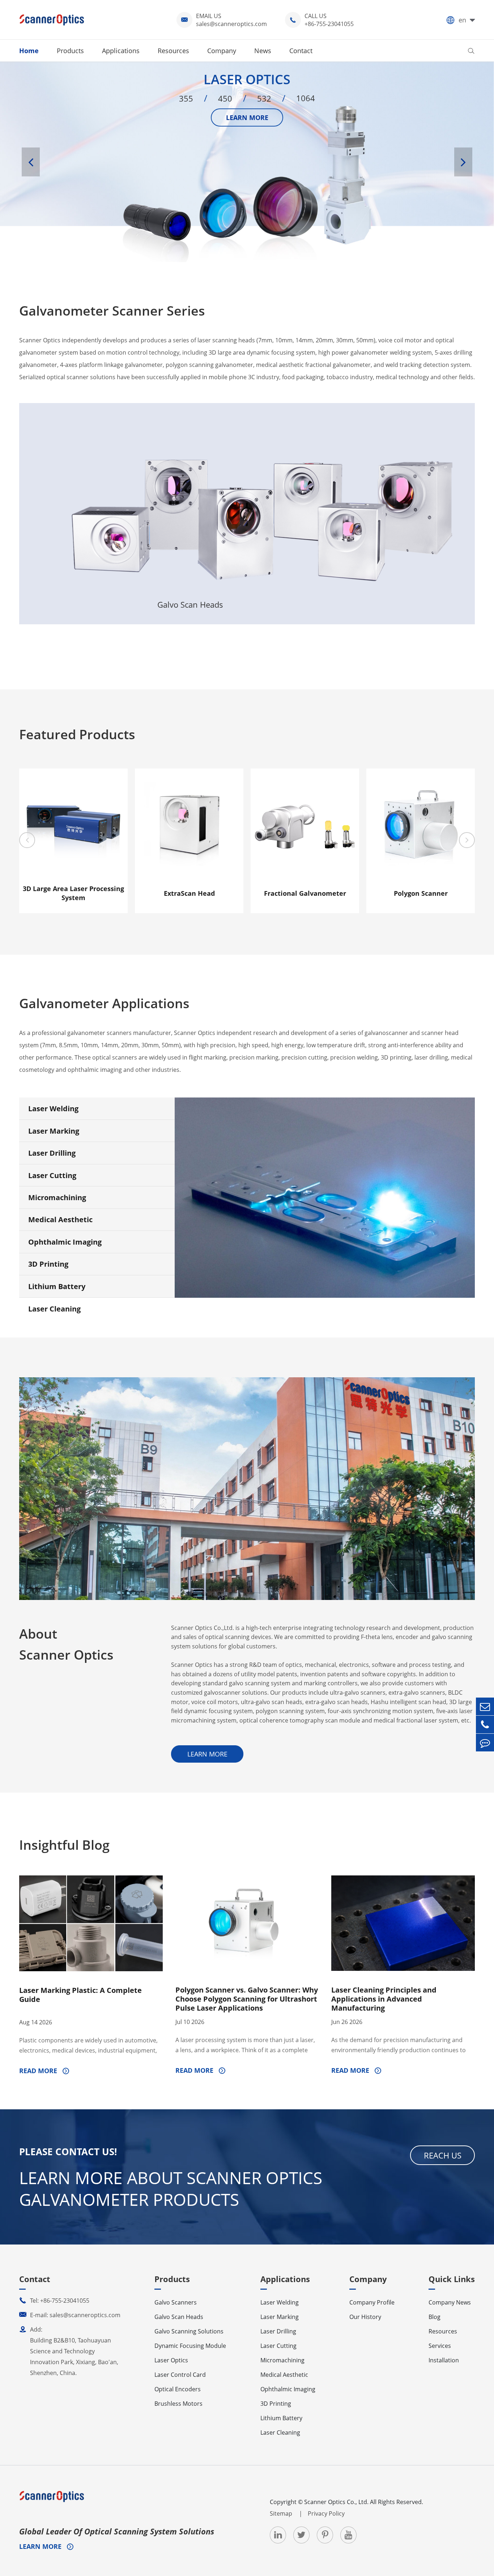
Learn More (76, 588)
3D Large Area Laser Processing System (73, 893)
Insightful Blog (64, 1845)
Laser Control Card (180, 2375)
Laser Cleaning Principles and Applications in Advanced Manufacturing (384, 1999)
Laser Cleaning (54, 1309)
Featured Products (77, 734)
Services (440, 2346)
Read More (39, 2071)
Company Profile (372, 2302)
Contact (301, 51)
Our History (365, 2317)
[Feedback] (485, 1743)
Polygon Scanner (421, 893)
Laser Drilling (52, 1153)
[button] (31, 162)
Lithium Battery (57, 1286)
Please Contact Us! (68, 2152)
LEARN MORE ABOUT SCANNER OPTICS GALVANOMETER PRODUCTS (171, 2188)
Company (222, 51)
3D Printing (48, 1264)
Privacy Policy (326, 2513)
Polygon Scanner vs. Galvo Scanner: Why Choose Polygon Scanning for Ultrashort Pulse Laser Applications (247, 1999)
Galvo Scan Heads (190, 440)
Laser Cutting (52, 1175)
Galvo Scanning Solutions (304, 478)
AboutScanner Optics (66, 1644)
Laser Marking (54, 1131)
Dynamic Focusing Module (190, 2346)
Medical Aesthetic (60, 1219)
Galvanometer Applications (104, 1003)
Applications (121, 51)
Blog (435, 2317)
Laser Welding (53, 1109)
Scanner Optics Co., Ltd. (336, 2502)
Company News (450, 2302)
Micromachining (57, 1197)
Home (29, 51)
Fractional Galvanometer (305, 893)
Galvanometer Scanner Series (112, 311)
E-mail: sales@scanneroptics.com (70, 2315)
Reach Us (443, 2155)
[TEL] (485, 1725)
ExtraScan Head (189, 893)
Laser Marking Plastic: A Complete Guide (80, 1995)
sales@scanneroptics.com (231, 24)
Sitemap (282, 2513)
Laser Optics (418, 450)
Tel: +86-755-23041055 (54, 2301)
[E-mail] (485, 1706)
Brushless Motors (178, 2404)
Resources (173, 51)
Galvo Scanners (76, 461)
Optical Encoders (178, 2389)
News (263, 51)
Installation (444, 2360)
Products (70, 51)
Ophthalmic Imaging (65, 1242)
